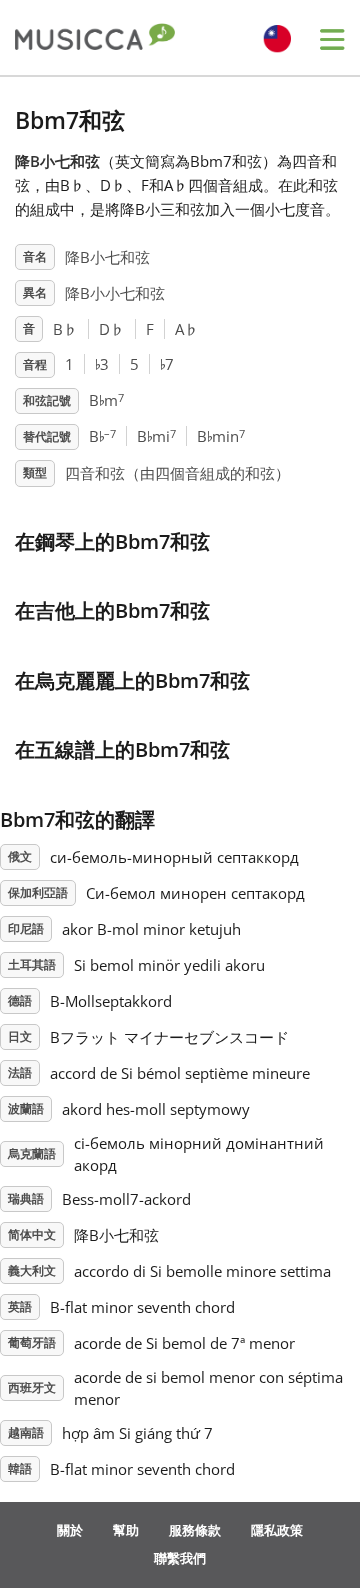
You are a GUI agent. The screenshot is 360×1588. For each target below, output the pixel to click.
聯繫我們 (180, 1558)
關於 (70, 1530)
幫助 (126, 1530)
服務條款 (195, 1530)
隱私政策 (277, 1530)
